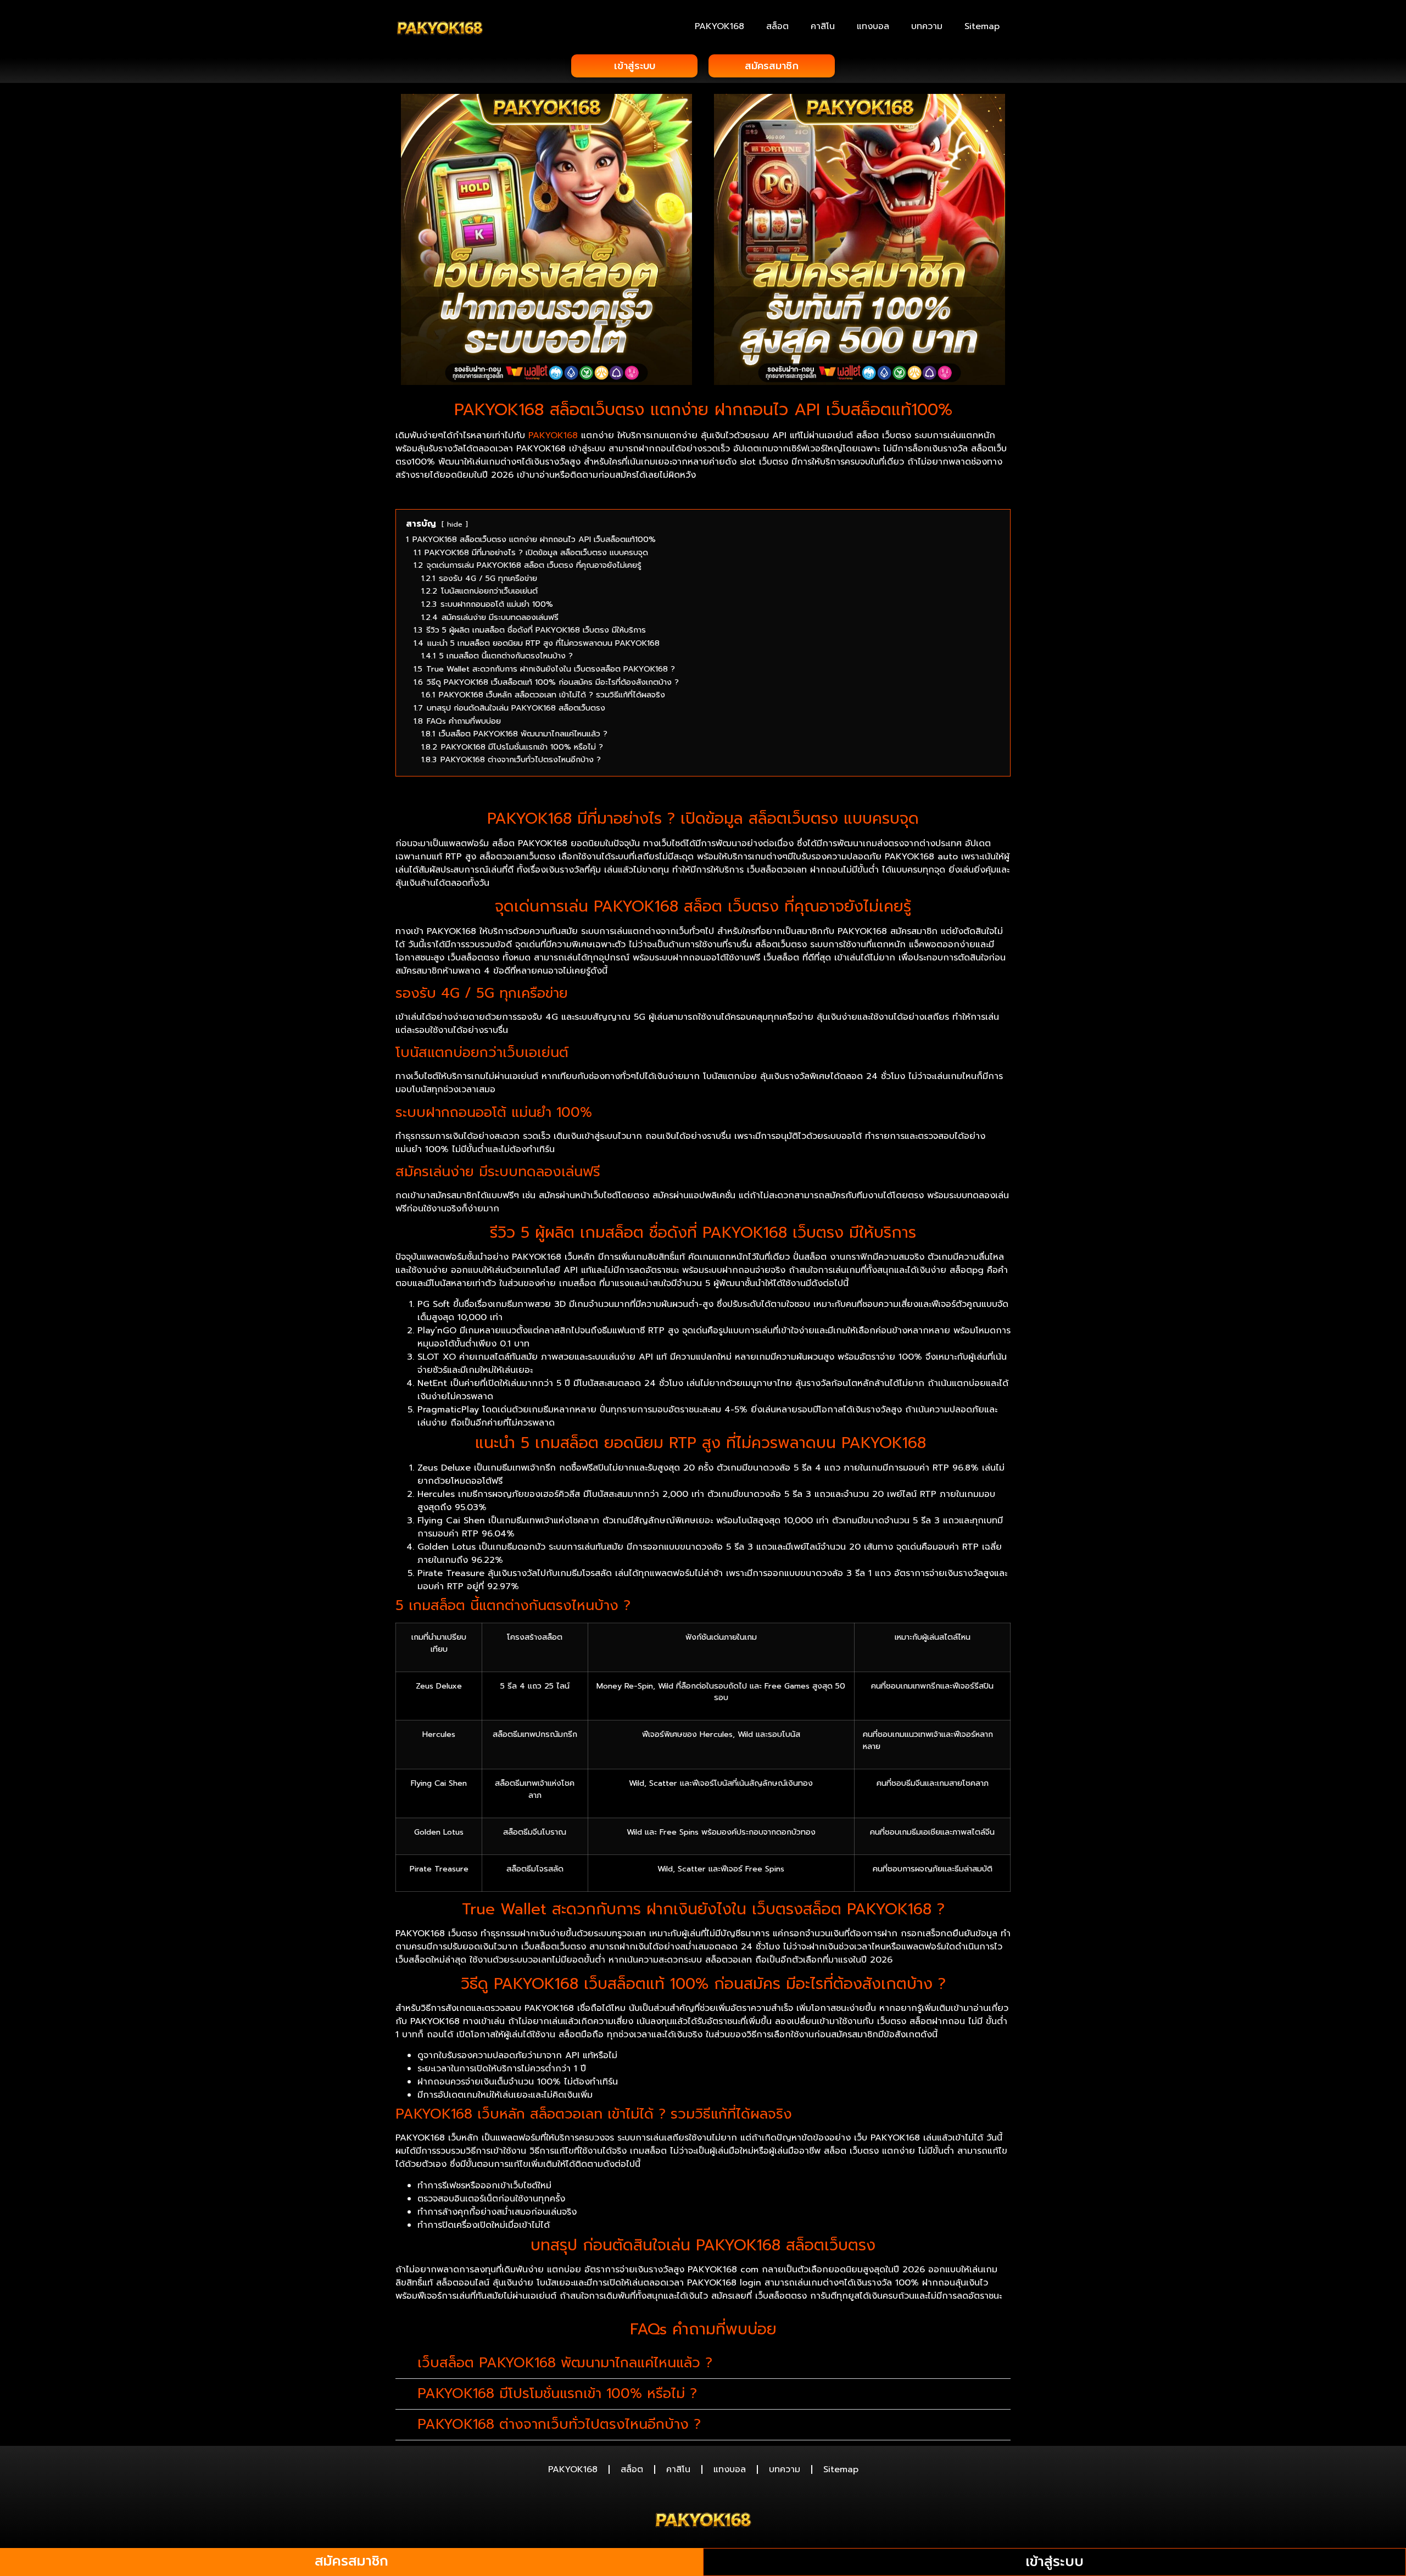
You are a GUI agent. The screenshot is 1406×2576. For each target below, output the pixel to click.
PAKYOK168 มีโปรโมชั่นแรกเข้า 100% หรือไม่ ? (557, 2394)
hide (455, 524)
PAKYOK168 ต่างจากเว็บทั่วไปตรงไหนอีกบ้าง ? (559, 2424)
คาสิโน (823, 26)
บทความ (927, 26)
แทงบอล (873, 26)
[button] (703, 2363)
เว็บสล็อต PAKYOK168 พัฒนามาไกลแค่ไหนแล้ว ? (565, 2363)
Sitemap (982, 26)
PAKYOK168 (719, 26)
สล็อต (777, 26)
